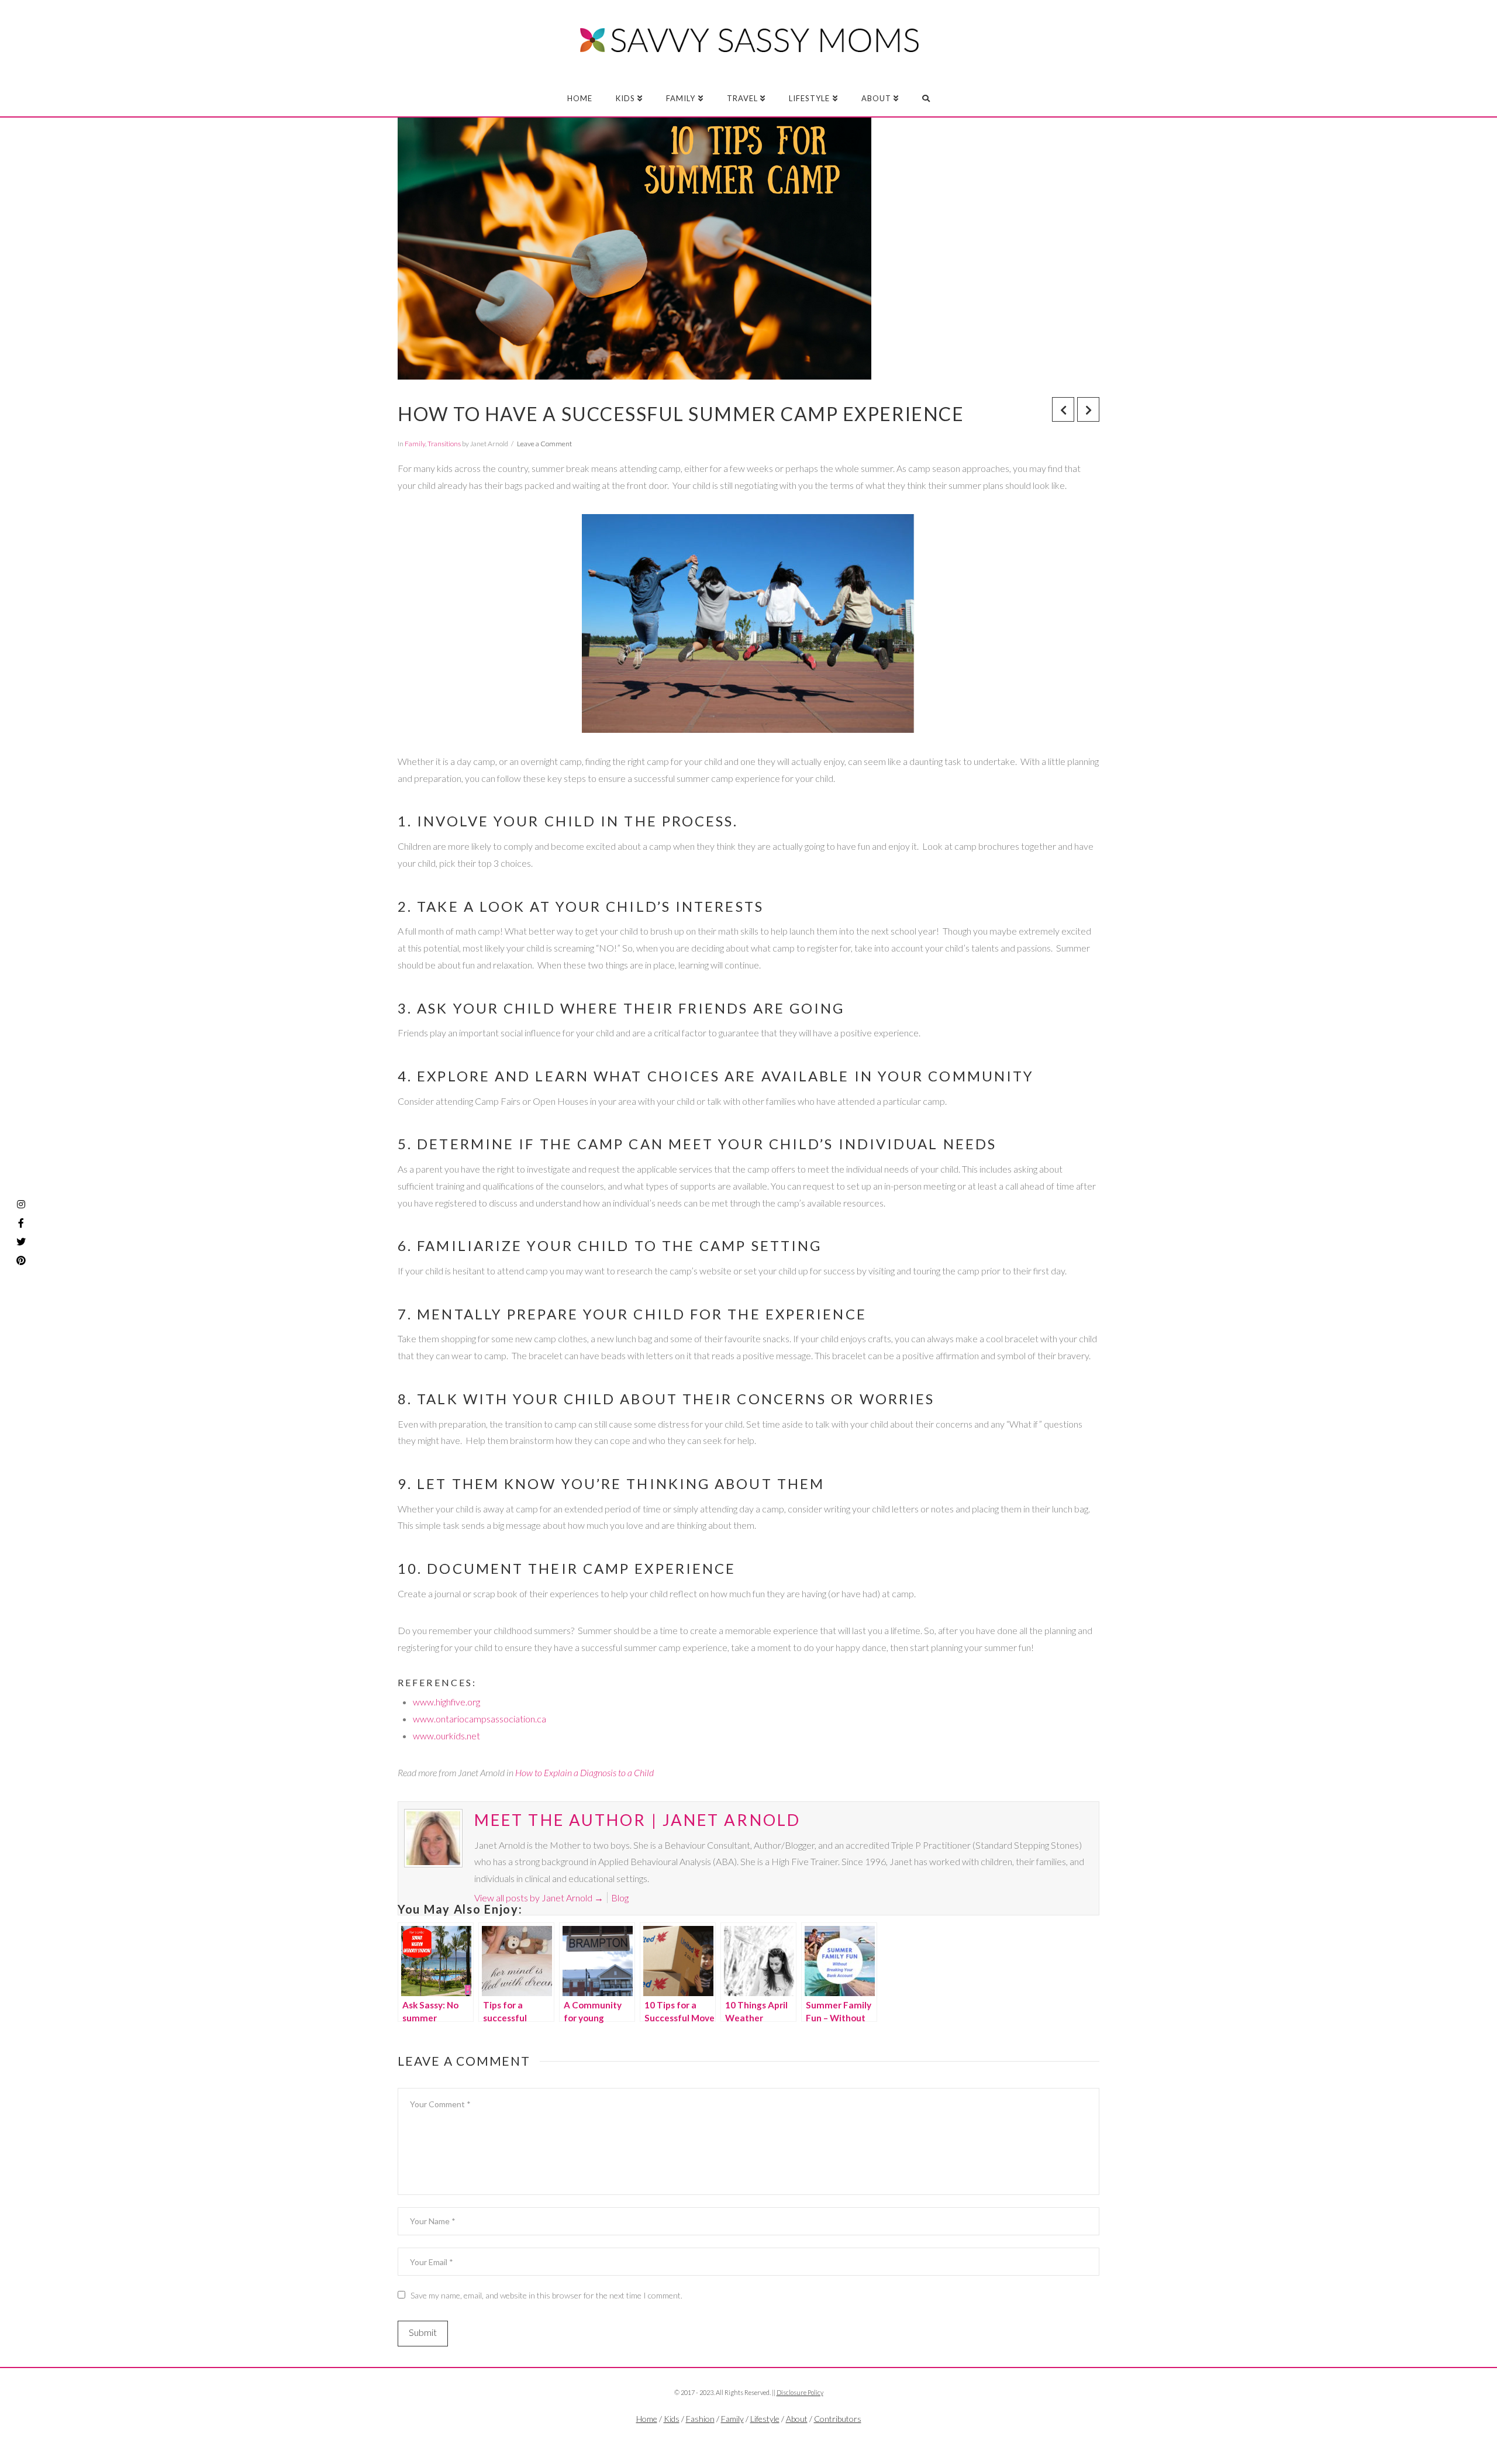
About (797, 2419)
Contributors (838, 2419)
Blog (620, 1898)
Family (415, 444)
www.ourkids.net (446, 1736)
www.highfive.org (446, 1702)
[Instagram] (21, 1204)
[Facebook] (725, 2438)
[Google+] (772, 2438)
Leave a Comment (544, 444)
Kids (672, 2419)
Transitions (444, 444)
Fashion (700, 2419)
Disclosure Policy (800, 2392)
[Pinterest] (21, 1260)
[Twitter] (748, 2438)
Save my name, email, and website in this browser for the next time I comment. (546, 2295)
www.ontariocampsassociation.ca (480, 1719)
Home (647, 2419)
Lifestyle (765, 2419)
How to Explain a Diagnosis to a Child (584, 1772)
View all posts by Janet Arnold (539, 1898)
